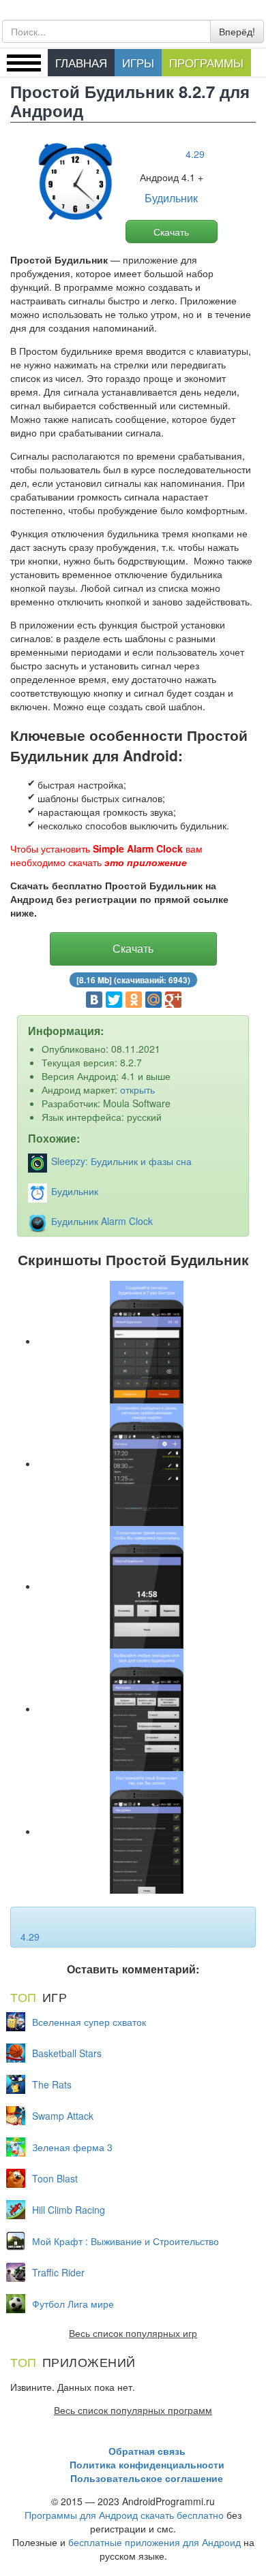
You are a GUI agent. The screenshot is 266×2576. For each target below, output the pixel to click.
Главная (81, 62)
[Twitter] (114, 1000)
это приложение (146, 862)
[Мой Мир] (153, 1000)
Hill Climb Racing (69, 2210)
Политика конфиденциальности (147, 2464)
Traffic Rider (58, 2272)
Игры (138, 62)
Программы (206, 62)
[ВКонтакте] (94, 1000)
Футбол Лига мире (73, 2304)
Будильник (171, 198)
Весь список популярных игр (133, 2333)
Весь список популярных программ (133, 2410)
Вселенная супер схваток (89, 2022)
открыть (137, 1090)
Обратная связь (147, 2451)
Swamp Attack (63, 2116)
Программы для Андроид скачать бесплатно (124, 2515)
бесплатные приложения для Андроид (154, 2542)
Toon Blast (55, 2178)
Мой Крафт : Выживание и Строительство (125, 2241)
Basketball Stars (67, 2053)
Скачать (171, 232)
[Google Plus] (173, 1000)
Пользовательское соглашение (147, 2478)
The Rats (52, 2084)
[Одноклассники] (134, 1000)
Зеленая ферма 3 (72, 2147)
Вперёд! (237, 31)
